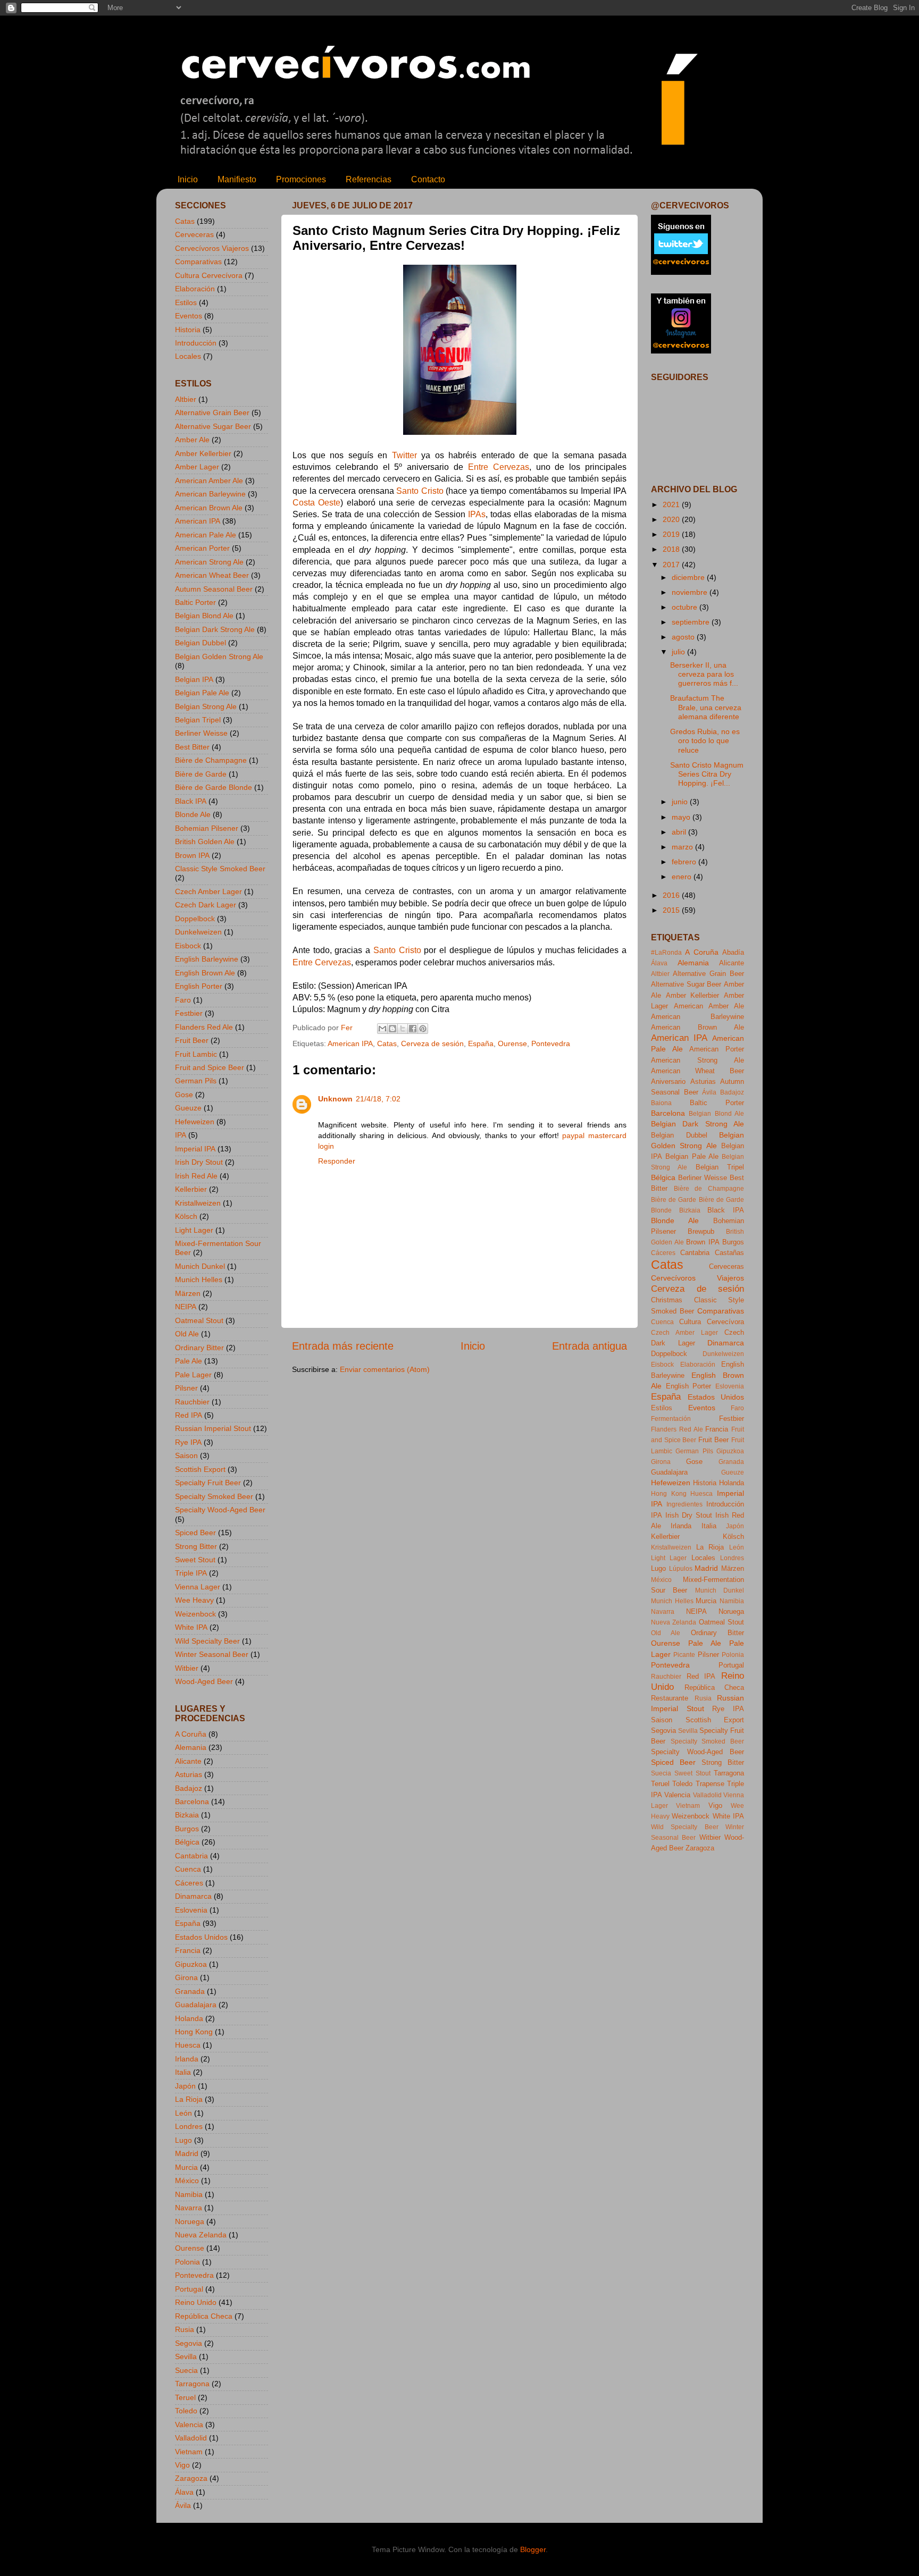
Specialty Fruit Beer (208, 1483)
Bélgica (187, 1842)
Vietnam (189, 2452)
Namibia (189, 2194)
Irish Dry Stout (199, 1162)
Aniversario (668, 1081)
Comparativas (198, 262)
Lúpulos (681, 1569)
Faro (183, 1000)
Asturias (189, 1774)
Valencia (189, 2425)
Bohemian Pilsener (207, 828)
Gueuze (188, 1108)
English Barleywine (207, 959)
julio (679, 652)
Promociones (301, 179)
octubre (686, 607)
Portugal (189, 2289)
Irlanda (187, 2059)
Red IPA (189, 1415)
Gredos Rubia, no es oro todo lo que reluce (705, 741)
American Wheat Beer (212, 575)
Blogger (533, 2549)
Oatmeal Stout (199, 1320)
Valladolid (191, 2438)
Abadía (733, 952)
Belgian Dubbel (200, 643)
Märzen (188, 1293)
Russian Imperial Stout (213, 1428)
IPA (181, 1135)
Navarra (189, 2208)
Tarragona (192, 2384)
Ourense (512, 1043)
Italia (183, 2072)
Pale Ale (189, 1361)
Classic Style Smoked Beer (220, 869)
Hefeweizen (195, 1122)
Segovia (189, 2343)
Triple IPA (191, 1573)
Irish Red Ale (196, 1176)
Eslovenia (191, 1910)
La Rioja (189, 2099)
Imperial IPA (195, 1149)
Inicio (188, 179)
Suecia (186, 2370)
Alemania (191, 1747)
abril (680, 832)
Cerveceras (194, 234)
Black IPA (191, 801)
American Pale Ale (206, 535)
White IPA (191, 1627)
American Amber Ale (209, 481)
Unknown (335, 1099)
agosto (684, 637)
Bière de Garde (201, 774)
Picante (684, 1655)
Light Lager (194, 1230)
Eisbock (188, 946)
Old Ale (187, 1334)
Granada (190, 1991)
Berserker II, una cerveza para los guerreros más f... (704, 674)
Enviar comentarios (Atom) (385, 1369)
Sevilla (186, 2356)
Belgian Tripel (198, 720)
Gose (184, 1095)
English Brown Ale (205, 973)
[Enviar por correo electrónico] (382, 1029)
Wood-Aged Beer (204, 1681)
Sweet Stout (195, 1560)
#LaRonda (666, 953)
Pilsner (186, 1388)
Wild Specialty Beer (207, 1641)
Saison (186, 1455)
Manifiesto (237, 179)
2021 (672, 504)
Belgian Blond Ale (204, 616)
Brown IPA (192, 855)
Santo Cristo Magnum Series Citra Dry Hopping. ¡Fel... (707, 774)
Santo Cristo (420, 491)
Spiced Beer (195, 1533)
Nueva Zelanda (201, 2235)
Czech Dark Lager (206, 905)
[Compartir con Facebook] (413, 1029)
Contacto (428, 179)
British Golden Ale (205, 841)
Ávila (183, 2505)
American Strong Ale (209, 562)
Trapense (710, 1784)
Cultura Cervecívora (209, 275)
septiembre (692, 622)
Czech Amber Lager (208, 891)
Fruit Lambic (196, 1054)
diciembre (689, 577)
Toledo (186, 2411)
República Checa (204, 2316)
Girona (186, 1977)
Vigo (182, 2465)
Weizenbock (195, 1614)
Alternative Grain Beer (212, 413)
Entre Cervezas (499, 467)
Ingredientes (684, 1504)
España (481, 1043)
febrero (685, 862)
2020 (672, 519)
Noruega (190, 2221)
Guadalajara (196, 2005)
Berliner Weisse (201, 733)
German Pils (196, 1081)
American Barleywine (210, 494)
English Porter (199, 986)
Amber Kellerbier (203, 453)
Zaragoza (191, 2478)
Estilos (186, 302)
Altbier (186, 399)
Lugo (183, 2140)
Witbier (187, 1668)
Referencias (369, 179)
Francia (188, 1950)
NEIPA (186, 1307)
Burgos (187, 1829)
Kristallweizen (198, 1203)
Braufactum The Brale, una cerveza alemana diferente (706, 707)
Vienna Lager (198, 1587)
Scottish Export (200, 1469)
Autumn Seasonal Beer (214, 589)
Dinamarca (193, 1896)
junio (681, 802)
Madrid (187, 2153)
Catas (387, 1043)
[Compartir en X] (403, 1029)
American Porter (202, 548)
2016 (672, 895)
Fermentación (671, 1419)
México (187, 2181)
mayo (682, 817)
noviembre (691, 592)
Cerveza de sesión (432, 1043)
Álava (184, 2492)
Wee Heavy (194, 1600)
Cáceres (189, 1883)
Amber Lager (197, 467)
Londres (189, 2126)
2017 (672, 565)
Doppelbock (195, 919)
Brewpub (701, 1231)
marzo (683, 847)
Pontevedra (551, 1043)
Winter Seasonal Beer (212, 1654)
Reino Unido (196, 2302)
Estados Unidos (201, 1937)
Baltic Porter (195, 602)
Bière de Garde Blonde (214, 787)
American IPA (350, 1043)
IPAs (477, 514)
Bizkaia (187, 1815)
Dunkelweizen (198, 932)
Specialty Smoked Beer (214, 1496)
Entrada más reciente (343, 1346)
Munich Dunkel (200, 1266)
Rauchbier (192, 1402)
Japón (185, 2086)
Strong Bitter (196, 1546)
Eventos (189, 316)
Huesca (188, 2045)
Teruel (185, 2397)
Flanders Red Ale (204, 1027)
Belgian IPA (194, 679)
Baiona (661, 1103)
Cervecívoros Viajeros (212, 248)
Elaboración (195, 289)
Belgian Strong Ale (206, 706)
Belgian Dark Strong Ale (215, 629)
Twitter (404, 455)
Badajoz (189, 1788)
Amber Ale (192, 440)
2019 (672, 534)
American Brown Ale (209, 508)
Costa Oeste (316, 503)
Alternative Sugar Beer (213, 426)
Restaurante (670, 1698)
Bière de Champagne (211, 760)
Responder (337, 1161)
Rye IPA (188, 1442)
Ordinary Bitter (199, 1348)
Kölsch (186, 1216)
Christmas (667, 1300)
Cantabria (191, 1856)
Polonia (187, 2262)
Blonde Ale (193, 814)
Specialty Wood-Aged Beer (220, 1510)
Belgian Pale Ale (202, 693)
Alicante (188, 1761)
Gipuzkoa (191, 1964)
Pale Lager (193, 1375)
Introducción (196, 343)
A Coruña (191, 1734)
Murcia (186, 2167)
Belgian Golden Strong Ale (219, 656)
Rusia (185, 2329)
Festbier (189, 1013)
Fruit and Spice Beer (210, 1067)
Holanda (189, 2018)
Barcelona (192, 1801)
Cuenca (188, 1869)
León (183, 2113)
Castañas (729, 1253)
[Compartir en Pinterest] (423, 1029)
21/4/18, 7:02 (378, 1099)
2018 (672, 549)
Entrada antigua (590, 1346)
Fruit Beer (192, 1040)
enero (683, 877)
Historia (188, 330)
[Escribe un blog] (392, 1029)
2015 (672, 910)
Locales (188, 356)
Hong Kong (194, 2032)
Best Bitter (192, 747)
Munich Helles (199, 1279)
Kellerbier (191, 1189)
